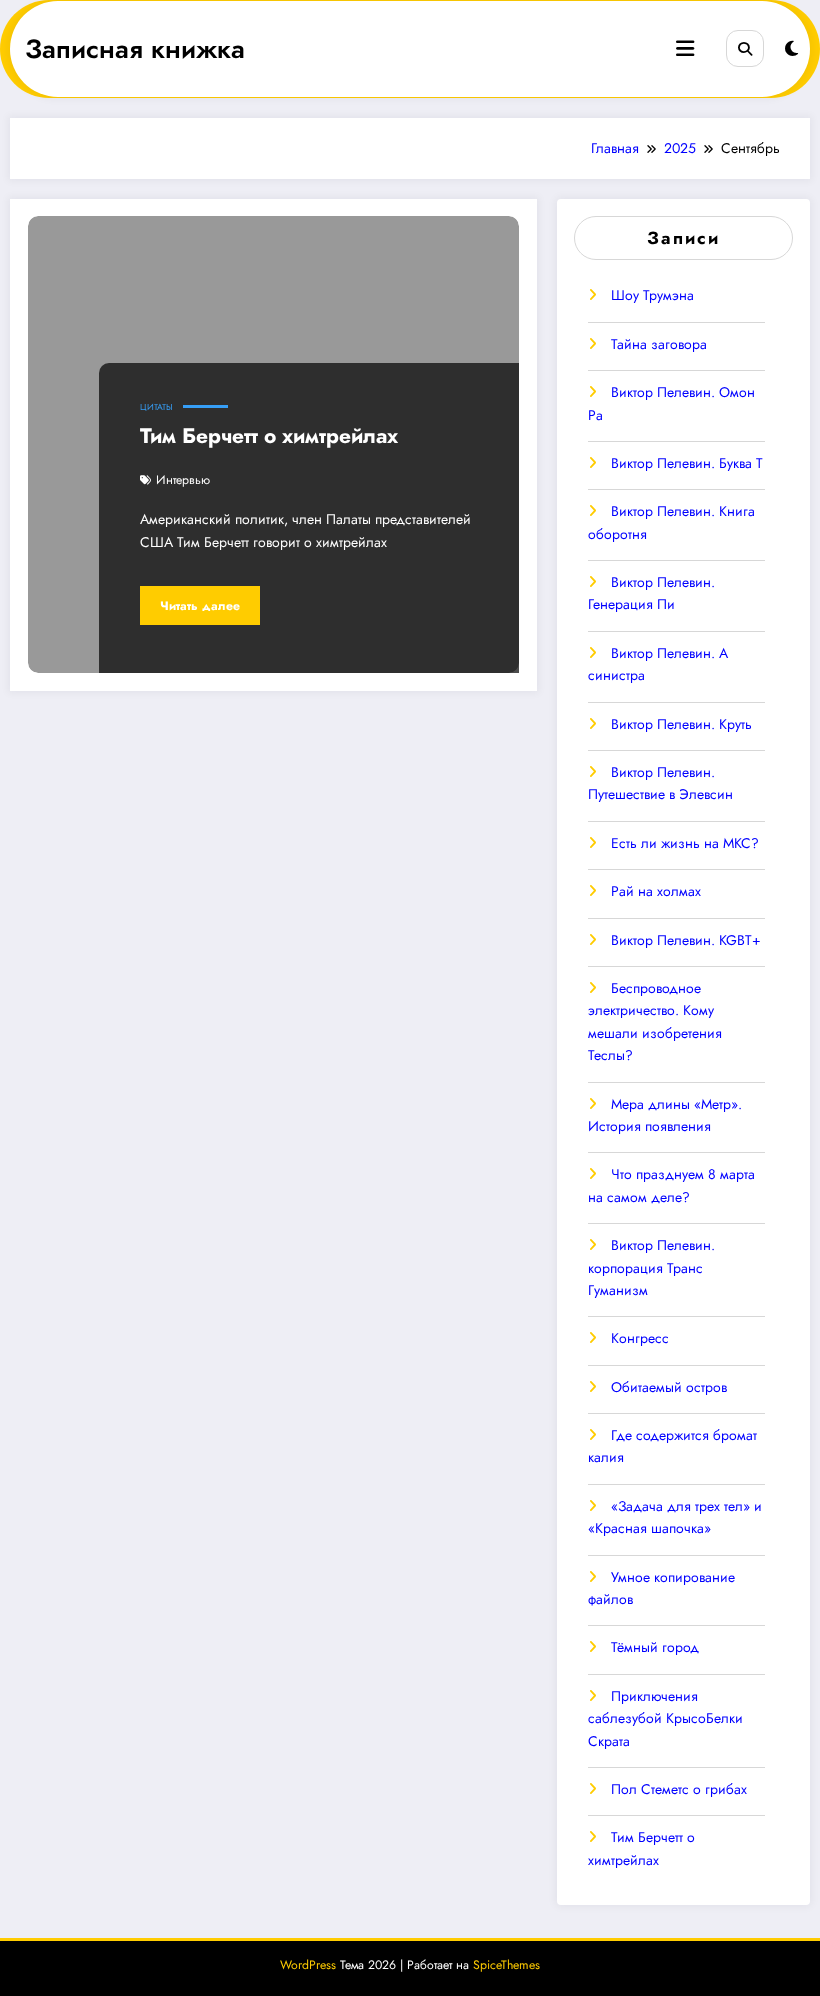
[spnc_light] (791, 49)
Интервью (183, 480)
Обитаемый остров (669, 1387)
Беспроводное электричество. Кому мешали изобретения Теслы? (655, 1021)
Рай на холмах (656, 891)
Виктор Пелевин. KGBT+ (686, 940)
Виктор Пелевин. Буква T (687, 463)
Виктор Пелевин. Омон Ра (671, 403)
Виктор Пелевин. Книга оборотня (671, 522)
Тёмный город (655, 1647)
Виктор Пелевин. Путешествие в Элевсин (660, 783)
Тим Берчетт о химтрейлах (269, 436)
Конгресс (640, 1338)
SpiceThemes (506, 1965)
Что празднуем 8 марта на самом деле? (671, 1185)
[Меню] (685, 49)
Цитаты (156, 407)
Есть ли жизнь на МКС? (685, 843)
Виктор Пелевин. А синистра (658, 664)
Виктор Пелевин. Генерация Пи (651, 593)
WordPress (308, 1965)
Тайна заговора (659, 344)
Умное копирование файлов (661, 1588)
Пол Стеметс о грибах (679, 1789)
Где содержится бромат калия (672, 1446)
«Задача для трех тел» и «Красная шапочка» (675, 1517)
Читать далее (200, 606)
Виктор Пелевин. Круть (681, 724)
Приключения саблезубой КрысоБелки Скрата (665, 1718)
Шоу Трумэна (652, 295)
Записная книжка (135, 49)
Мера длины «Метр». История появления (665, 1115)
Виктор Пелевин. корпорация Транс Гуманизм (651, 1267)
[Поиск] (745, 49)
